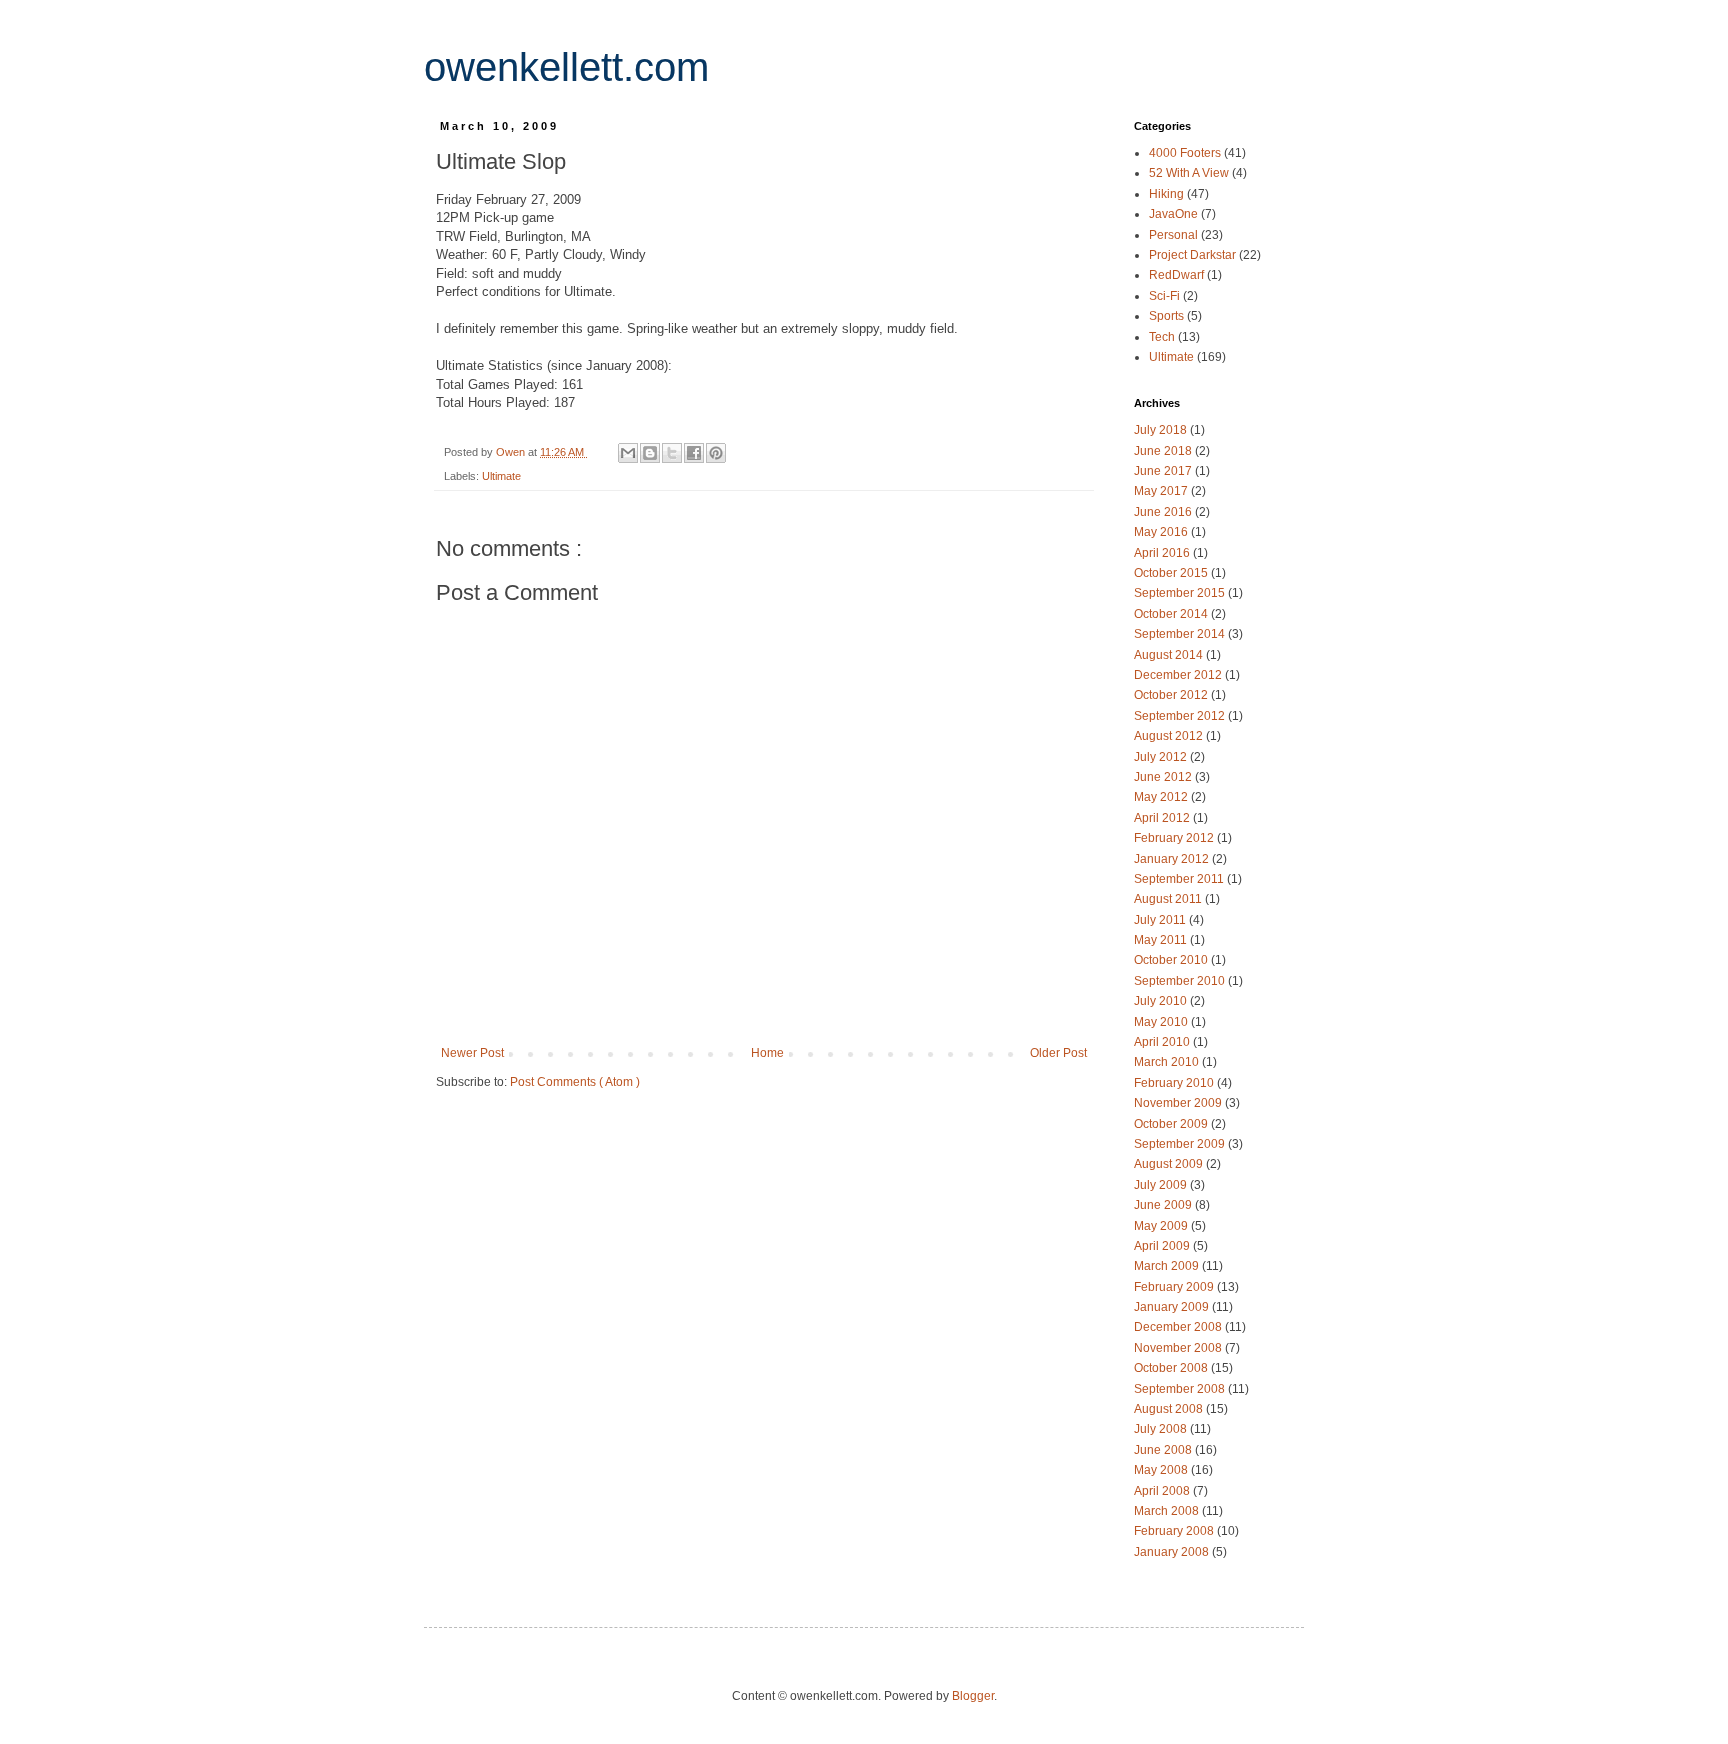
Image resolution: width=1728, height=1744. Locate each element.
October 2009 (1172, 1124)
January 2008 (1173, 1552)
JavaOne (1175, 214)
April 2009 (1163, 1246)
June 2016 (1164, 512)
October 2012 (1172, 695)
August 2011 (1169, 899)
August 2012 (1170, 736)
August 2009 (1170, 1164)
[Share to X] (672, 453)
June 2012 (1164, 777)
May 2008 (1162, 1470)
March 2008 (1168, 1511)
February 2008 (1175, 1531)
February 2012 (1175, 838)
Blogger (973, 1696)
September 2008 (1181, 1389)
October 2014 (1172, 614)
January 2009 (1173, 1307)
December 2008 (1179, 1327)
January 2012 (1173, 859)
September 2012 (1181, 716)
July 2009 (1162, 1185)
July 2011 (1161, 920)
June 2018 (1164, 451)
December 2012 (1179, 675)
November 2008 (1179, 1348)
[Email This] (628, 453)
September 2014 (1181, 634)
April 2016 (1163, 553)
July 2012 (1162, 757)
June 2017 (1164, 471)
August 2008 (1170, 1409)
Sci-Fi (1166, 296)
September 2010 (1181, 981)
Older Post (1058, 1053)
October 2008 (1172, 1368)
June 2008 (1164, 1450)
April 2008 (1163, 1491)
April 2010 (1163, 1042)
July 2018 (1162, 430)
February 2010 (1175, 1083)
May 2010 (1162, 1022)
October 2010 (1172, 960)
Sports (1168, 316)
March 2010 (1168, 1062)
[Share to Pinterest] (716, 453)
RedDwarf (1178, 275)
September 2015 (1181, 593)
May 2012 (1162, 797)
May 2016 (1162, 532)
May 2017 (1162, 491)
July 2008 (1162, 1429)
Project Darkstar (1194, 255)
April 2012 (1163, 818)
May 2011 (1162, 940)
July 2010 (1162, 1001)
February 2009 (1175, 1287)
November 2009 (1179, 1103)
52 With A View (1190, 173)
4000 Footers (1186, 153)
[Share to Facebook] (694, 453)
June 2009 (1164, 1205)
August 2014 (1170, 655)
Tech (1163, 337)
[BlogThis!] (650, 453)
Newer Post (472, 1053)
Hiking (1168, 194)
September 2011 (1180, 879)
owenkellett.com (566, 67)
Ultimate (501, 476)
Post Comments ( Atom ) (575, 1082)
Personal (1175, 235)
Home (767, 1053)
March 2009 (1168, 1266)
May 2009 (1162, 1226)
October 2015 (1172, 573)
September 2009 (1181, 1144)
